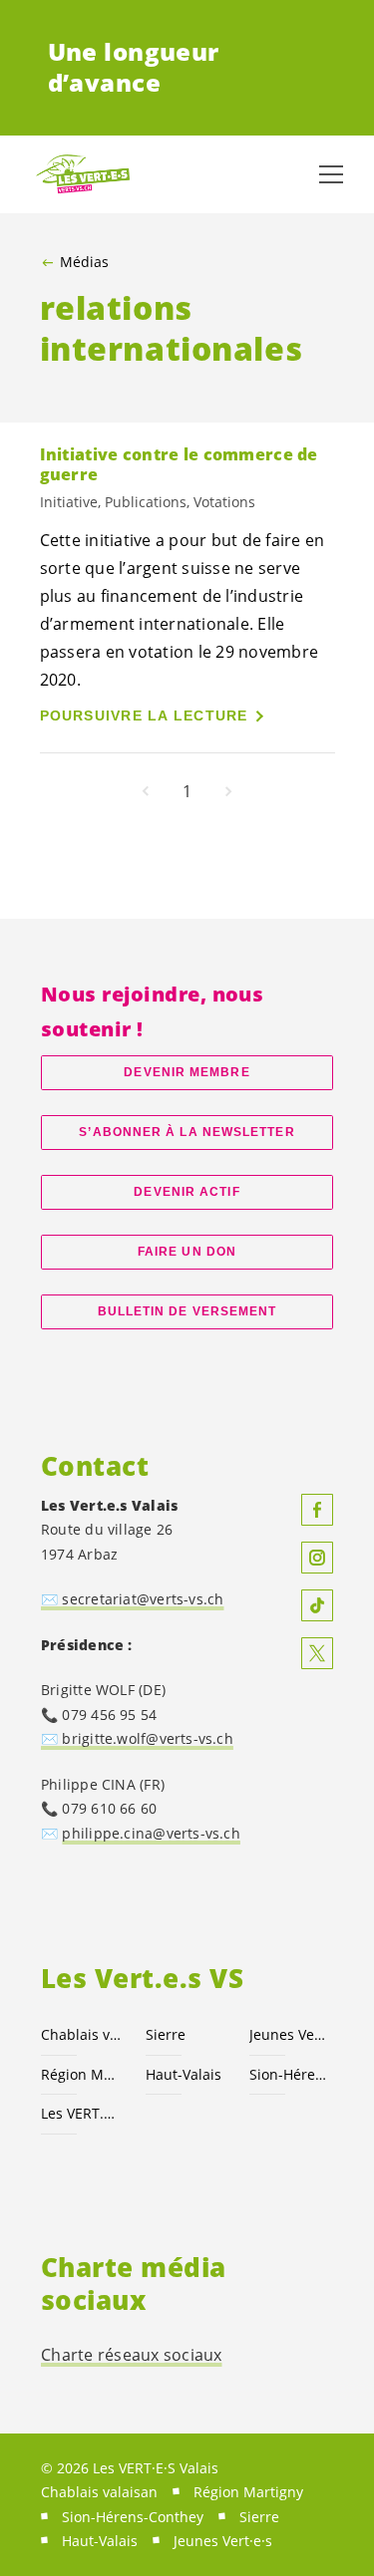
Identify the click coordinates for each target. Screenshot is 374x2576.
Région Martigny (81, 2074)
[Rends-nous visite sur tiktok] (317, 1605)
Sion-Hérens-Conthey (290, 2074)
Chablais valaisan (81, 2034)
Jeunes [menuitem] (223, 2541)
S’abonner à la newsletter (187, 1132)
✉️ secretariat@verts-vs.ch (132, 1599)
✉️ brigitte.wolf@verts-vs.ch (137, 1738)
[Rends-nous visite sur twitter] (317, 1653)
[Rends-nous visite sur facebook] (317, 1510)
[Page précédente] (146, 791)
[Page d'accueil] (80, 174)
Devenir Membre (187, 1072)
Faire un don (187, 1252)
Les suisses (81, 2113)
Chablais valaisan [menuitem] (99, 2492)
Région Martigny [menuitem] (248, 2492)
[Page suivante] (228, 791)
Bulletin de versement (187, 1311)
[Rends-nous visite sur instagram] (317, 1558)
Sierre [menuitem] (259, 2517)
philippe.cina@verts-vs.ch (151, 1833)
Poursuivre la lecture (144, 716)
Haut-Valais (184, 2074)
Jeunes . (290, 2034)
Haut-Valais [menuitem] (100, 2541)
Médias (84, 262)
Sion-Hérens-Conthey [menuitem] (133, 2517)
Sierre (166, 2034)
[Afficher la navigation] (331, 174)
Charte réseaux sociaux (132, 2355)
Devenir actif (187, 1192)
